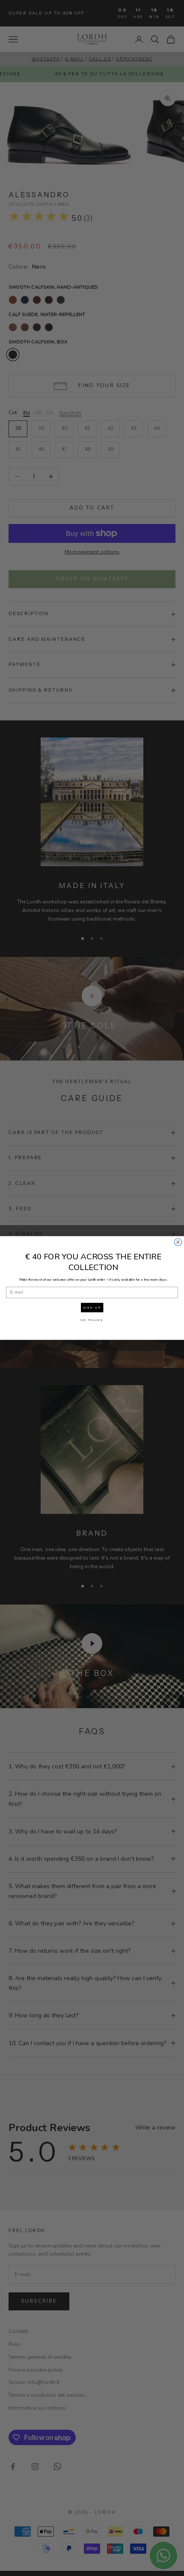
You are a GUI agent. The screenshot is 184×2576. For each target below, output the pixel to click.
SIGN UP (92, 1307)
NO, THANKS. (92, 1320)
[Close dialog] (178, 1242)
